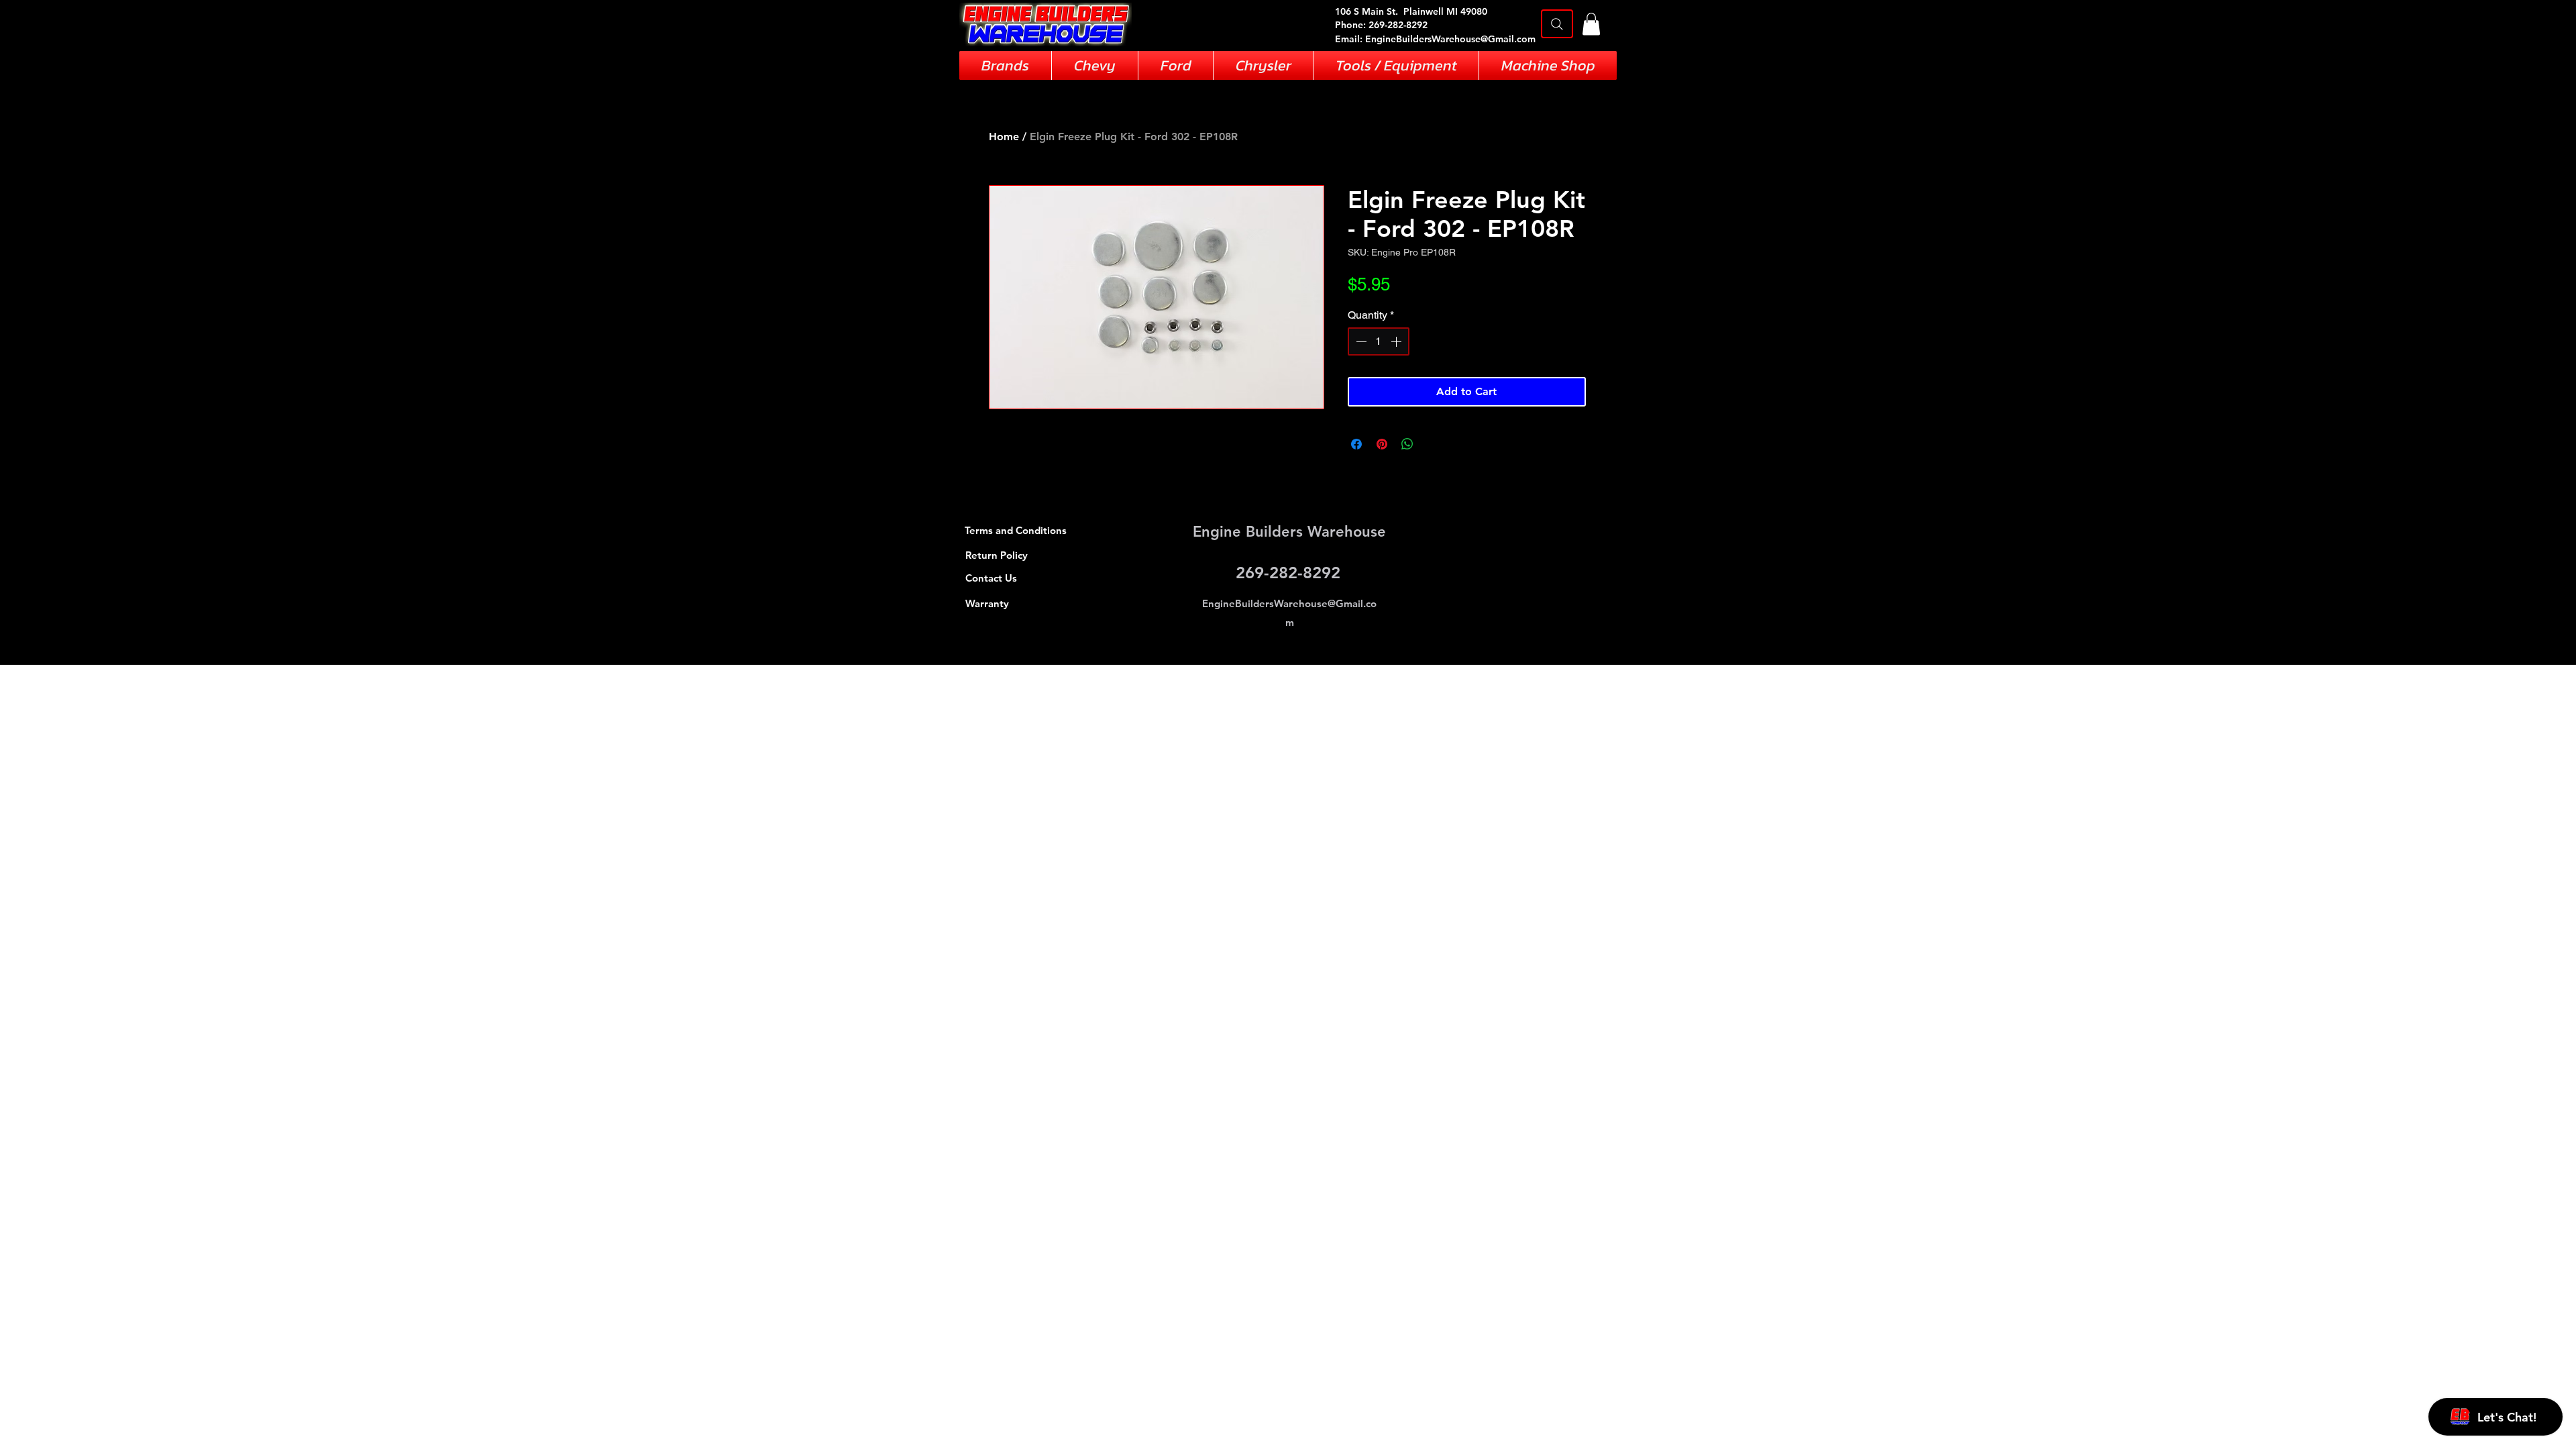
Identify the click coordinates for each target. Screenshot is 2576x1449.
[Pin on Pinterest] (1382, 444)
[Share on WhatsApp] (1407, 444)
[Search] (1557, 24)
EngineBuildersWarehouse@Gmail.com (1450, 39)
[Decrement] (1360, 341)
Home (1004, 137)
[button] (1591, 24)
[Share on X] (1433, 444)
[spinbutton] (1379, 341)
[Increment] (1397, 341)
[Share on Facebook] (1356, 444)
